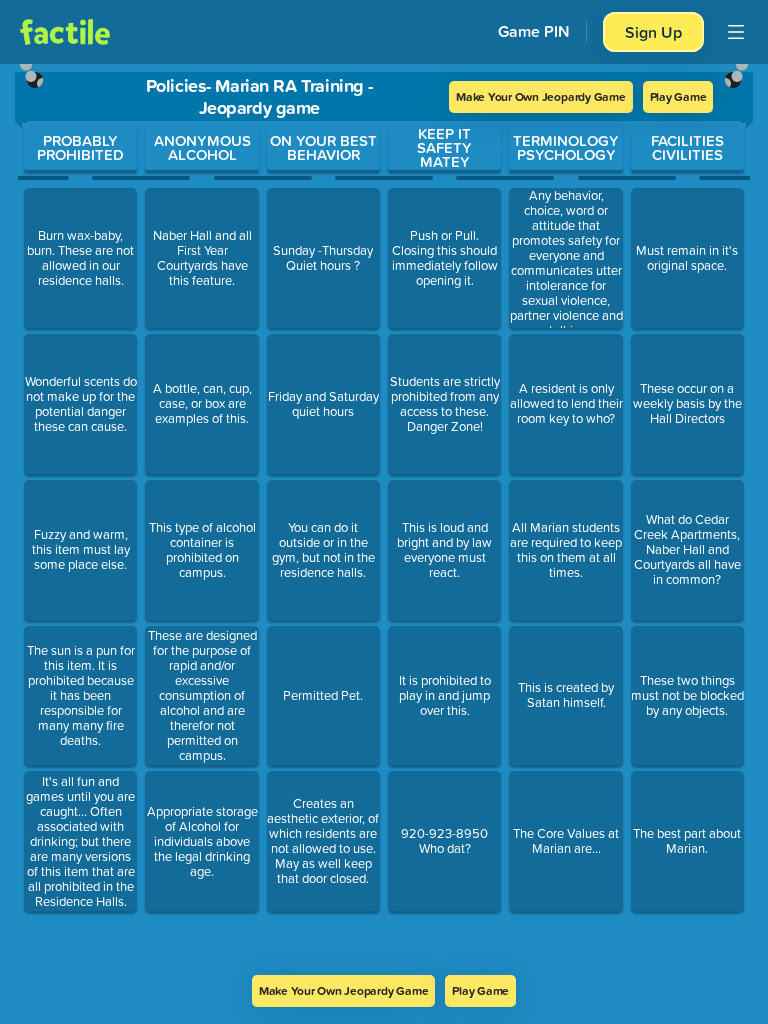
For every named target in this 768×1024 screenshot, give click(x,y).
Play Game (678, 96)
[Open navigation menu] (736, 32)
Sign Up (653, 32)
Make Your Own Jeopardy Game (541, 96)
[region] (384, 519)
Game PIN (534, 31)
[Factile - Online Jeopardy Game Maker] (65, 32)
